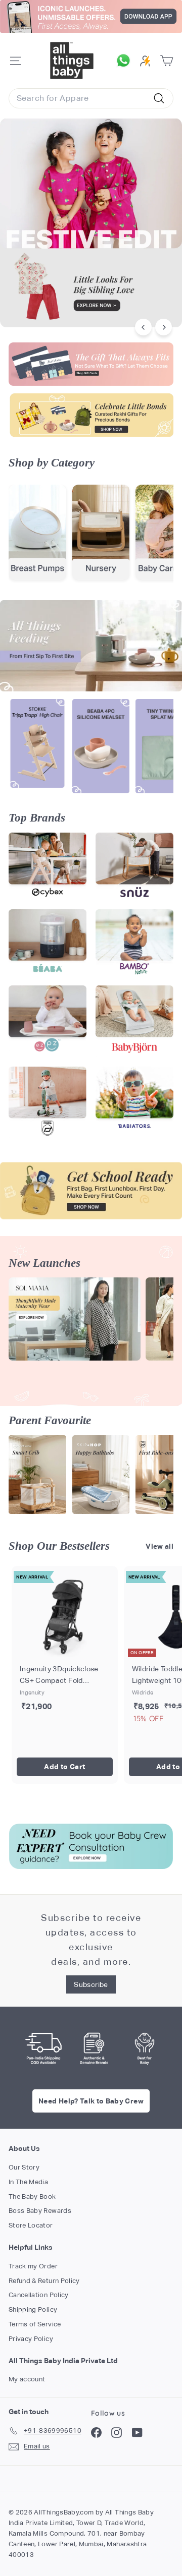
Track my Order (33, 2266)
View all (160, 1546)
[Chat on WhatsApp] (126, 61)
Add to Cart (64, 1767)
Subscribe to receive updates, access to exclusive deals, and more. (91, 1939)
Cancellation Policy (39, 2295)
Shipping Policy (33, 2309)
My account (27, 2379)
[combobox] (91, 98)
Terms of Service (35, 2324)
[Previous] (143, 327)
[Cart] (167, 61)
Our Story (24, 2167)
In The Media (28, 2182)
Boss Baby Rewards (40, 2211)
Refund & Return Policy (44, 2281)
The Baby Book (32, 2197)
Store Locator (31, 2225)
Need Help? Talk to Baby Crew (91, 2101)
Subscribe (91, 1984)
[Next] (164, 327)
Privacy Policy (31, 2339)
